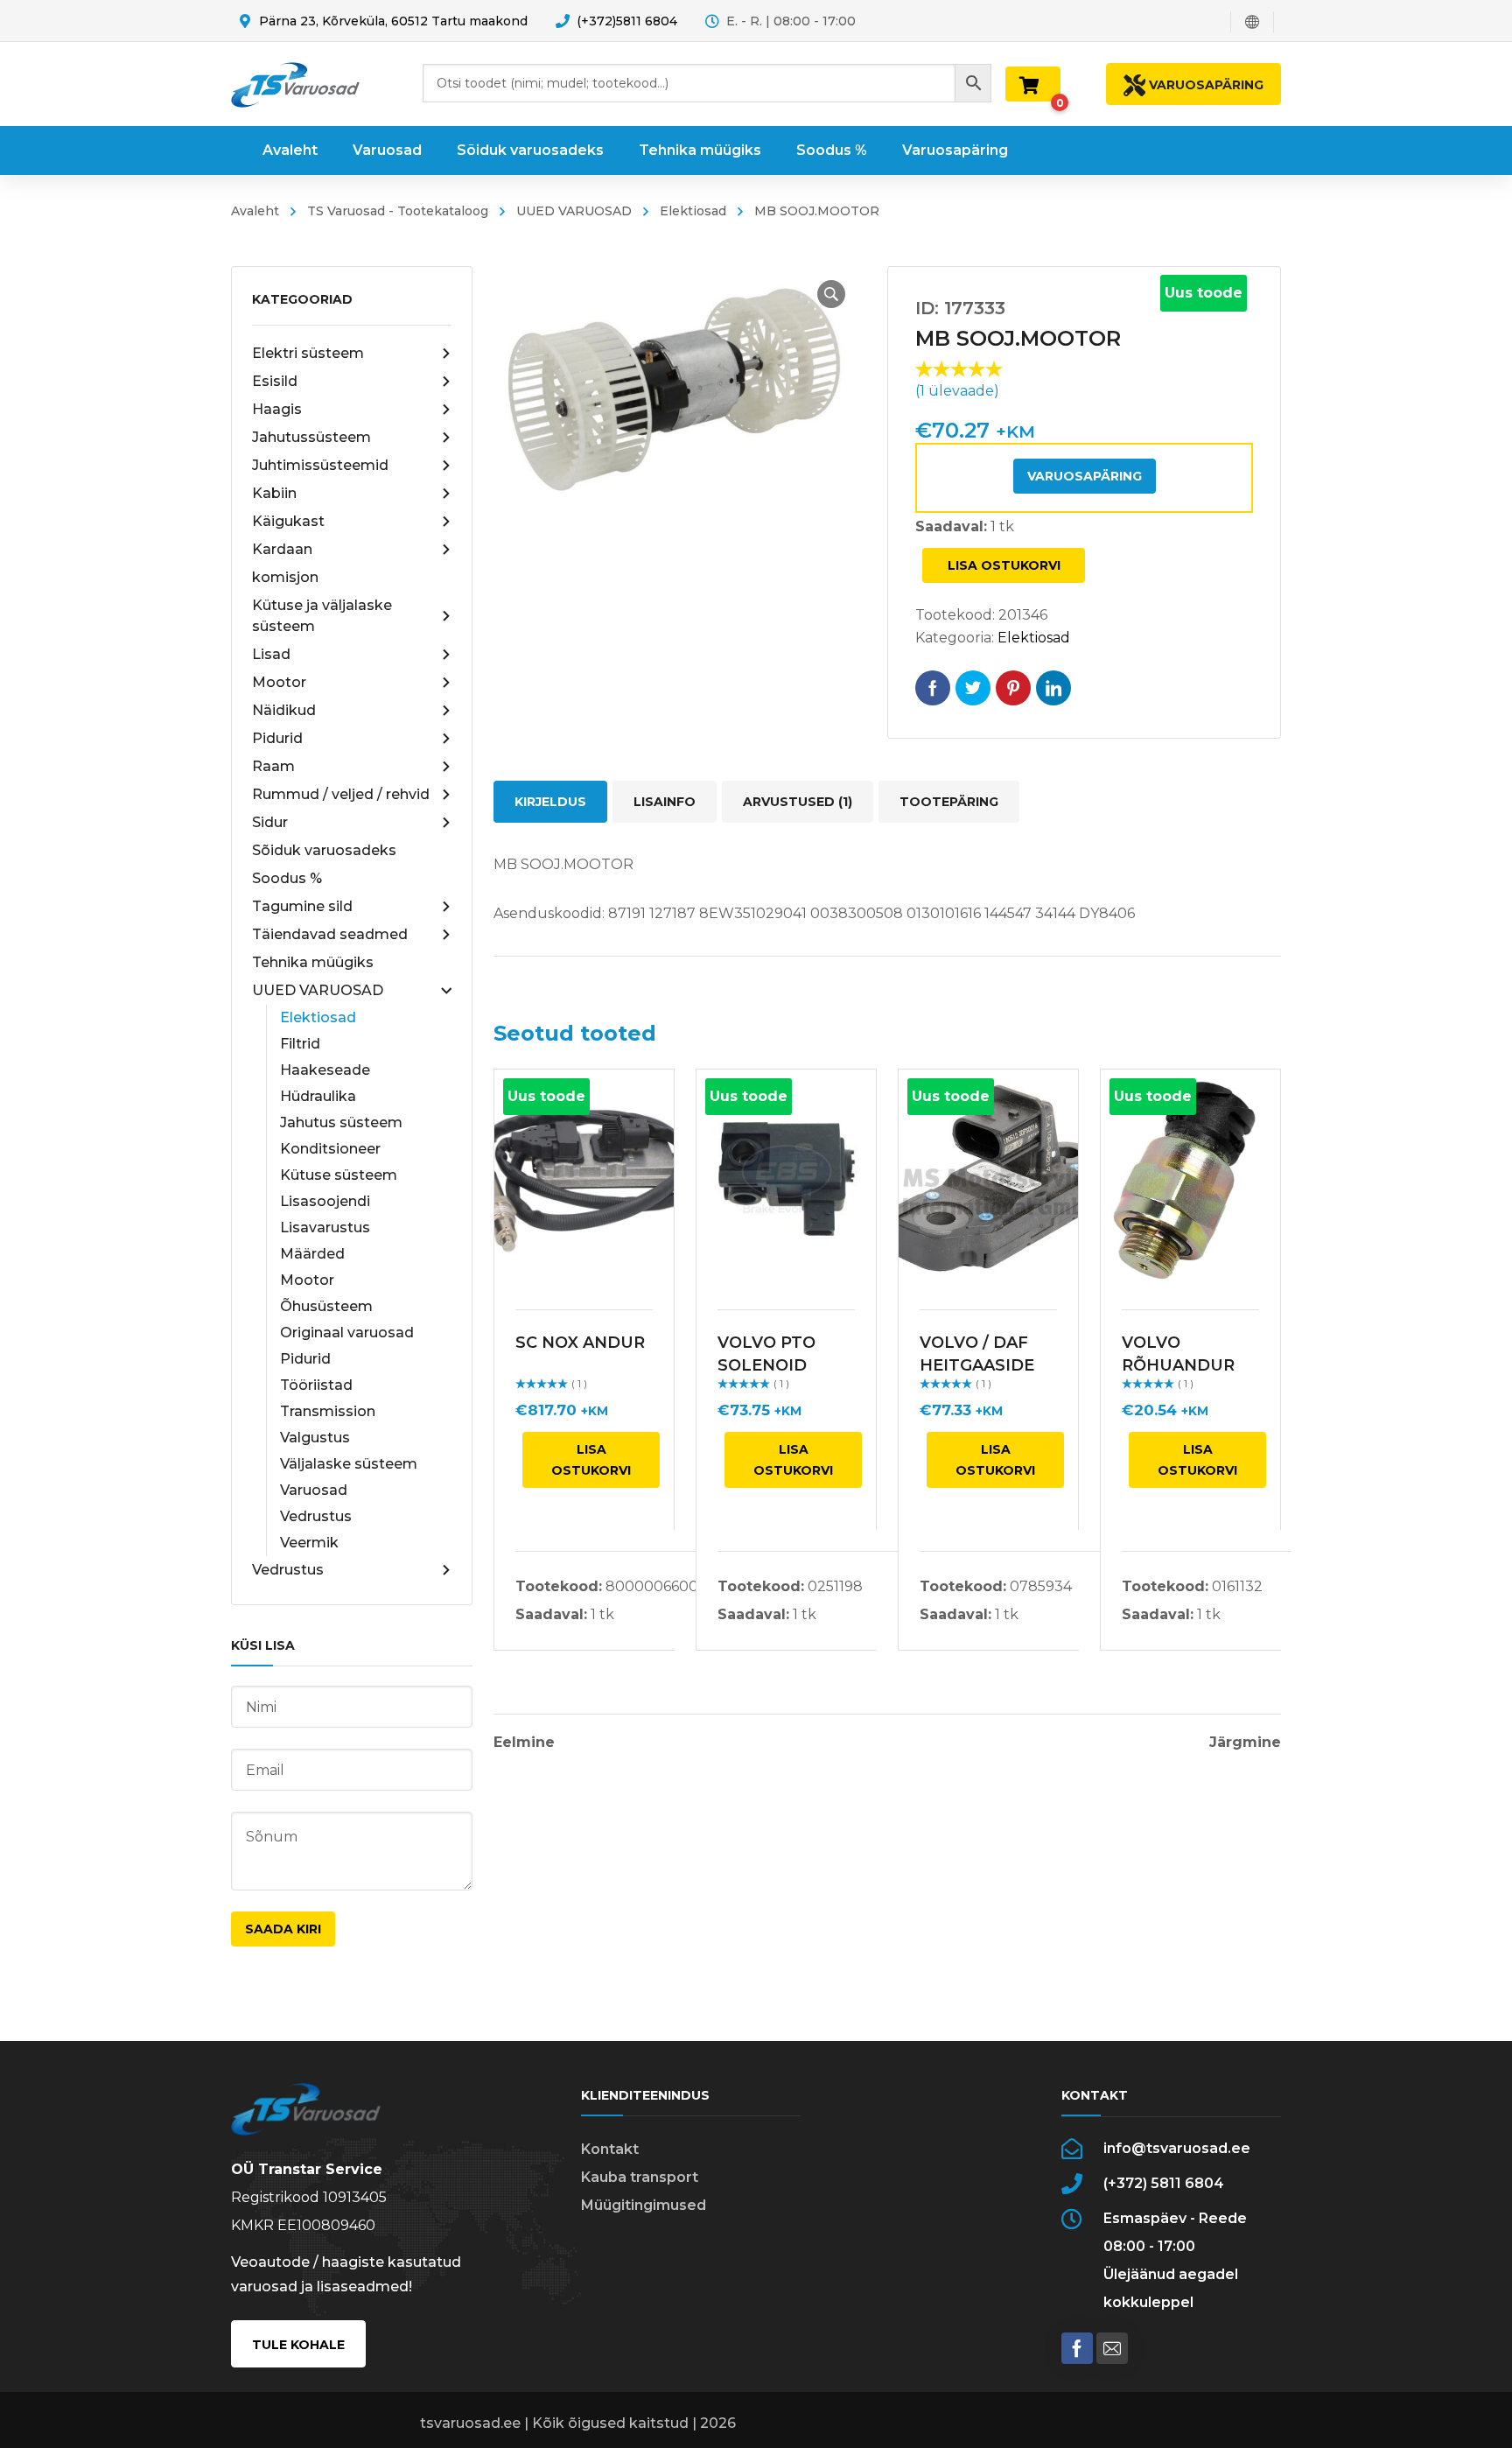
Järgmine (1245, 1743)
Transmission (328, 1411)
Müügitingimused (644, 2205)
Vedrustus (316, 1516)
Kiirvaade (584, 1179)
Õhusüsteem (326, 1306)
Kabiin (274, 493)
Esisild (275, 381)
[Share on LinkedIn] (1053, 688)
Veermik (309, 1543)
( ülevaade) (957, 391)
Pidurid (277, 738)
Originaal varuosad (347, 1333)
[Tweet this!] (973, 688)
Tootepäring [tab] (949, 802)
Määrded (312, 1254)
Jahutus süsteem (341, 1122)
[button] (831, 294)
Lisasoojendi (325, 1201)
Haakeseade (325, 1070)
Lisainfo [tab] (665, 802)
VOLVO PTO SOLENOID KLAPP (766, 1365)
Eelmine (524, 1743)
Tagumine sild (302, 906)
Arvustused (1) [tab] (798, 802)
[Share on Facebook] (933, 688)
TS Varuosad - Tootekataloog (398, 211)
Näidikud (284, 710)
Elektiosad (693, 211)
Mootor (279, 682)
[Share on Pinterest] (1013, 688)
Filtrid (300, 1044)
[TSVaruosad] (295, 84)
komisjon (285, 577)
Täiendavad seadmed (330, 934)
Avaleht (255, 211)
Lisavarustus (325, 1228)
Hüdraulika (318, 1096)
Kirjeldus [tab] (550, 802)
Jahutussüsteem (311, 437)
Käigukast (288, 521)
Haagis (277, 409)
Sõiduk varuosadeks (324, 850)
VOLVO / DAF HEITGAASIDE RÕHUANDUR (977, 1365)
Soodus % (287, 878)
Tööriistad (316, 1385)
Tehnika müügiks (313, 962)
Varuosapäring (1085, 476)
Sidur (270, 822)
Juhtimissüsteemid (320, 465)
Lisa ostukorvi (1004, 565)
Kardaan (282, 549)
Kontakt (610, 2149)
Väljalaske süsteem (349, 1464)
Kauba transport (640, 2177)
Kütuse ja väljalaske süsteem (322, 616)
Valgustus (315, 1438)
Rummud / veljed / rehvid (341, 794)
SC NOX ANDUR (580, 1343)
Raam (273, 766)
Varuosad (314, 1490)
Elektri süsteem (308, 353)
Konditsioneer (330, 1149)
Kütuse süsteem (339, 1175)
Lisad (271, 654)
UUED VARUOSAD (574, 211)
